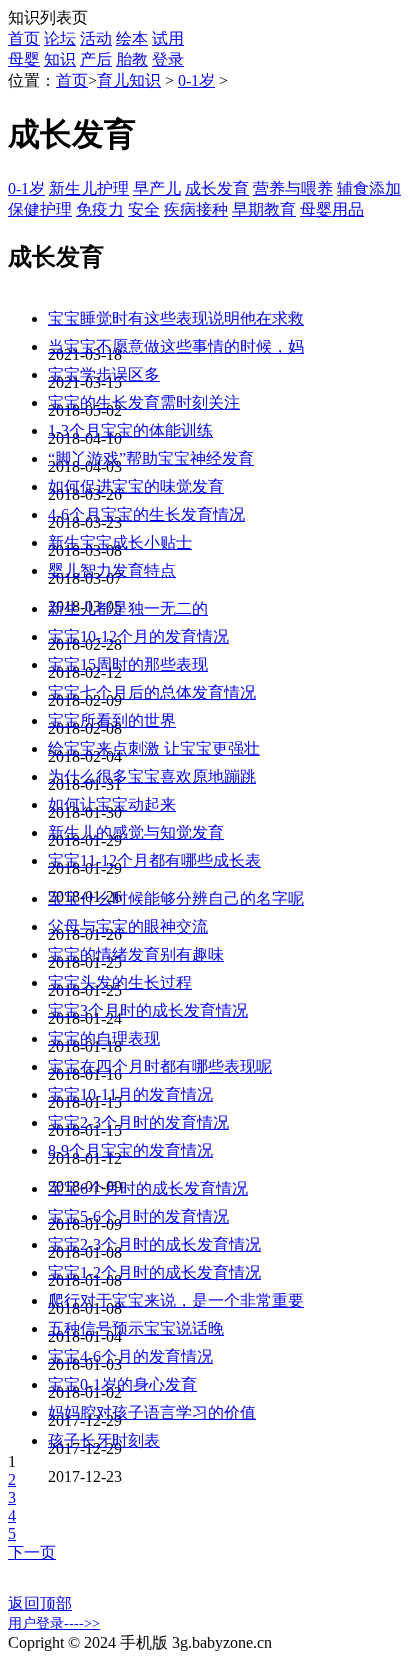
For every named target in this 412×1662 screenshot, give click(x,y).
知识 (60, 59)
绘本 (132, 38)
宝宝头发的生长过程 (120, 982)
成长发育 (217, 188)
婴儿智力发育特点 (112, 570)
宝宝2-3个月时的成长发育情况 (154, 1244)
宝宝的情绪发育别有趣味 (136, 954)
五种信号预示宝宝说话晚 (136, 1328)
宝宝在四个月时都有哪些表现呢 (160, 1066)
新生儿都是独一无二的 (128, 608)
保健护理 (40, 209)
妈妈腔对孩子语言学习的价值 (152, 1412)
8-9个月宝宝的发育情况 (130, 1150)
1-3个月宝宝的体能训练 (130, 430)
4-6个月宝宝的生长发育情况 (146, 514)
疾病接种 (196, 209)
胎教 (132, 59)
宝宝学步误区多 (104, 374)
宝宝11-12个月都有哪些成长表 (154, 860)
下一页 (32, 1552)
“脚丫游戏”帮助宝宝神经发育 (151, 458)
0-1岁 (196, 80)
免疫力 (100, 209)
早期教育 (264, 209)
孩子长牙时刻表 (104, 1440)
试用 (168, 38)
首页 (24, 38)
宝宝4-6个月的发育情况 (130, 1356)
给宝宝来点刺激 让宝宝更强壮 (154, 748)
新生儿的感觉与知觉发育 (136, 832)
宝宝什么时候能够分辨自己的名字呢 (176, 898)
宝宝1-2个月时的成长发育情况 (154, 1272)
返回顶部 (40, 1603)
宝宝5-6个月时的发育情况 (138, 1216)
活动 (96, 38)
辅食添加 (369, 188)
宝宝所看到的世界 (112, 720)
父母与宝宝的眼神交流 (128, 926)
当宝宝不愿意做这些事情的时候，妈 (176, 346)
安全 (144, 209)
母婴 (24, 59)
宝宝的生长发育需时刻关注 (144, 402)
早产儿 (157, 188)
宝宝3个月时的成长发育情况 (148, 1010)
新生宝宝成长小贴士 (120, 542)
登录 (168, 59)
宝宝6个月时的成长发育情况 (148, 1188)
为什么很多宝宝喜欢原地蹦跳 (152, 776)
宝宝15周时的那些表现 (128, 664)
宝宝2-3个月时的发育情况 (138, 1122)
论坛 (60, 38)
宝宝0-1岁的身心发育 (122, 1384)
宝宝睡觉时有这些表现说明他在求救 (176, 318)
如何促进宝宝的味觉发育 (136, 486)
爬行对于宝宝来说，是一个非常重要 (176, 1300)
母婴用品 (332, 209)
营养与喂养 (293, 188)
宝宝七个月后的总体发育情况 (152, 692)
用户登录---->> (54, 1623)
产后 (96, 59)
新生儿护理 (89, 188)
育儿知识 (129, 80)
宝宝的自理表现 (104, 1038)
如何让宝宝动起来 (112, 804)
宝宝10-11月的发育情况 (130, 1094)
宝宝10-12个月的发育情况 (138, 636)
